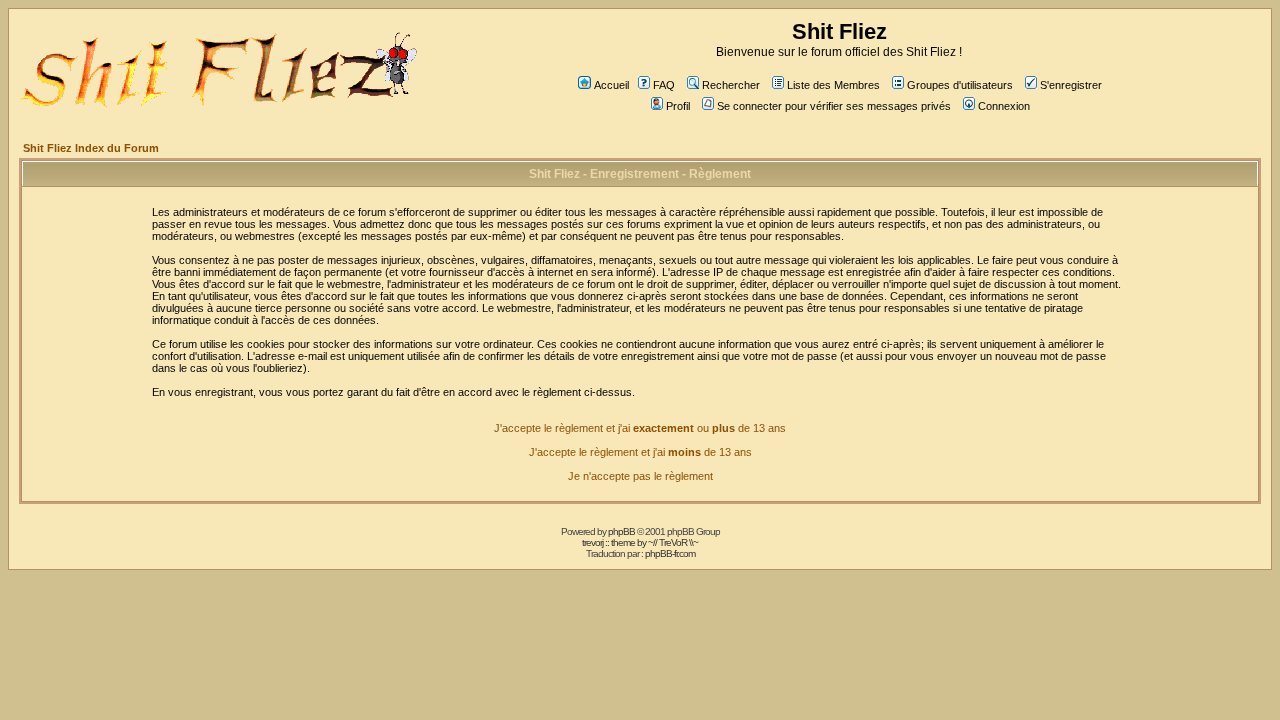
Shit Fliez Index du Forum (91, 148)
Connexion (1004, 106)
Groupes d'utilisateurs (960, 85)
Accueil (611, 85)
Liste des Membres (833, 85)
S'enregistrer (1071, 85)
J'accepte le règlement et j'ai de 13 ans (640, 452)
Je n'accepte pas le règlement (640, 476)
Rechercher (731, 85)
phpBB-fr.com (670, 553)
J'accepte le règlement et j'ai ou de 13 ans (640, 428)
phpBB (621, 531)
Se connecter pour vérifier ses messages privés (834, 106)
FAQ (664, 85)
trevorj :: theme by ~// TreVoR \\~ (640, 542)
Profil (678, 106)
